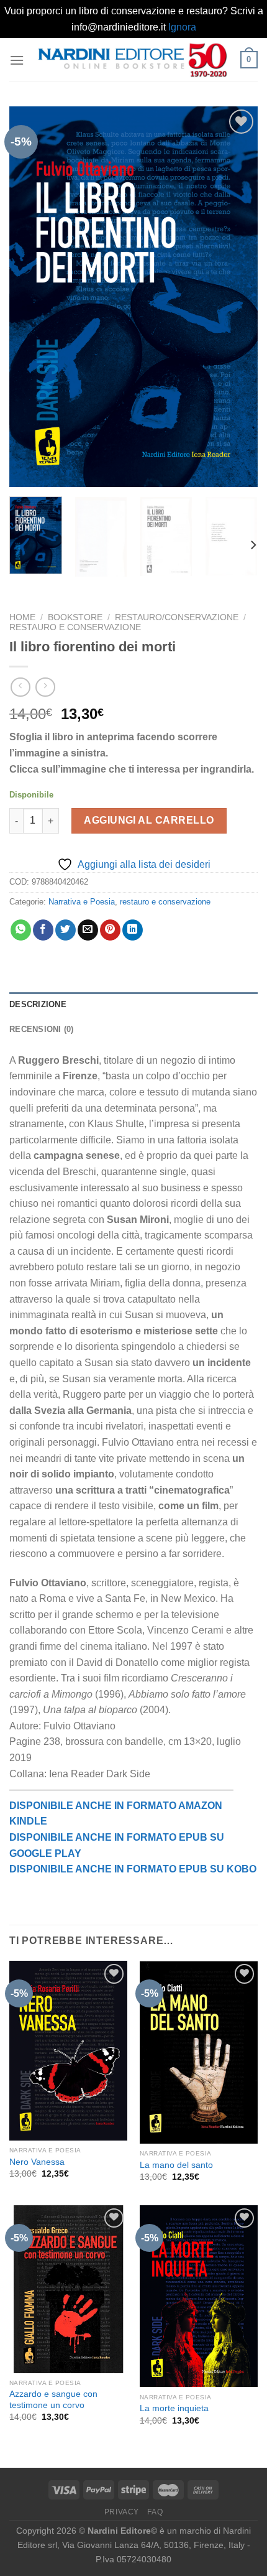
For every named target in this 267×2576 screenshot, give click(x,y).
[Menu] (17, 60)
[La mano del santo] (199, 2052)
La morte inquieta (174, 2408)
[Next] (237, 297)
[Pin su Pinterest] (110, 930)
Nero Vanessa (37, 2162)
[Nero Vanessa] (68, 2050)
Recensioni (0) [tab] (42, 1029)
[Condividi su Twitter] (66, 930)
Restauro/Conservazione (177, 617)
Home (22, 617)
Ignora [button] (182, 27)
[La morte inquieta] (199, 2296)
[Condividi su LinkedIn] (133, 930)
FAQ (155, 2512)
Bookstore (75, 617)
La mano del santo (176, 2165)
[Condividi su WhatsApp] (21, 930)
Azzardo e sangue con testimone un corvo (53, 2400)
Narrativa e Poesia (82, 902)
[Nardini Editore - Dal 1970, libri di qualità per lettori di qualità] (132, 60)
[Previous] (30, 297)
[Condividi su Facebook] (43, 930)
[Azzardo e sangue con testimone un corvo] (68, 2289)
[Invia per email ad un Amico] (88, 930)
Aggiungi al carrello (149, 820)
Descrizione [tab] (38, 1004)
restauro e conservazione (75, 627)
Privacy (122, 2512)
